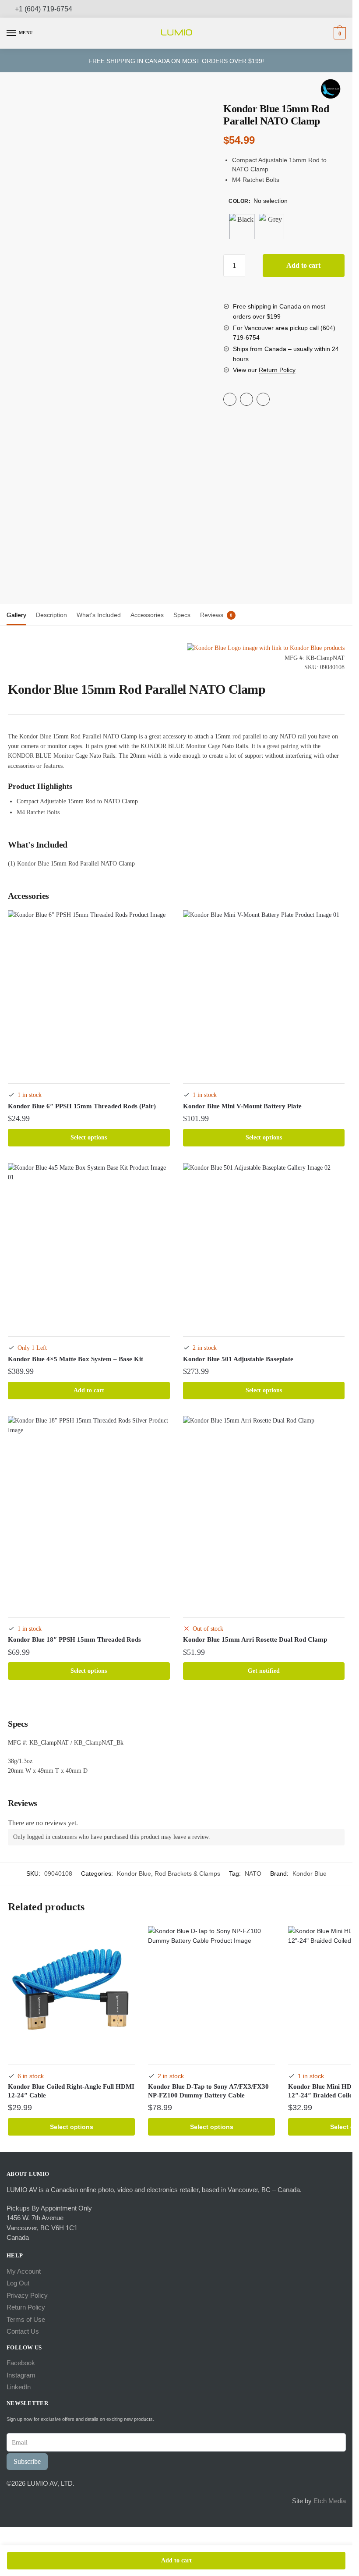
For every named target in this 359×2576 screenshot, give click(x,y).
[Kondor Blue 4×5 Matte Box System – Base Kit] (89, 1244)
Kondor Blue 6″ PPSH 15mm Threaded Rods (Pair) (82, 1106)
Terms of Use (26, 2319)
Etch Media (330, 2501)
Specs (182, 615)
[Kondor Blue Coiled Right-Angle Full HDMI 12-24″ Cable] (71, 1990)
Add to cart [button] (89, 1390)
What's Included (99, 615)
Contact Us (23, 2331)
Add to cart (303, 265)
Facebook (21, 2363)
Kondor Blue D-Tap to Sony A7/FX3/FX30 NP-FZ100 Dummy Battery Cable (208, 2091)
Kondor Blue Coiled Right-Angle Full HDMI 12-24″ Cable (71, 2091)
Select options (89, 1137)
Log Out (18, 2283)
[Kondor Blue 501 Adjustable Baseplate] (264, 1244)
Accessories (147, 615)
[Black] (242, 227)
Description (51, 615)
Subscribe (27, 2461)
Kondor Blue (134, 1873)
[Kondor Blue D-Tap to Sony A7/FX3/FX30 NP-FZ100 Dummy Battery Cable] (211, 1990)
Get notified (264, 1671)
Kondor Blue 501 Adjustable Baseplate (238, 1359)
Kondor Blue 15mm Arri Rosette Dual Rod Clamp (255, 1639)
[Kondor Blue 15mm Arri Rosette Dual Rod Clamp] (264, 1511)
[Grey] (271, 227)
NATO (253, 1873)
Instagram (21, 2375)
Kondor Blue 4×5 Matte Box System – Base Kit (76, 1359)
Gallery (16, 615)
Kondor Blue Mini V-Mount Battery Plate (242, 1106)
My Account (24, 2271)
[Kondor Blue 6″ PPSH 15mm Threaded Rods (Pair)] (89, 991)
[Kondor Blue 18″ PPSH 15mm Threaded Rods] (89, 1511)
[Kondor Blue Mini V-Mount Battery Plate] (264, 991)
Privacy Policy (27, 2295)
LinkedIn (19, 2387)
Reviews (212, 615)
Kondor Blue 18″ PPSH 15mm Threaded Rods (74, 1639)
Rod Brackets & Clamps (187, 1873)
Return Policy (277, 370)
